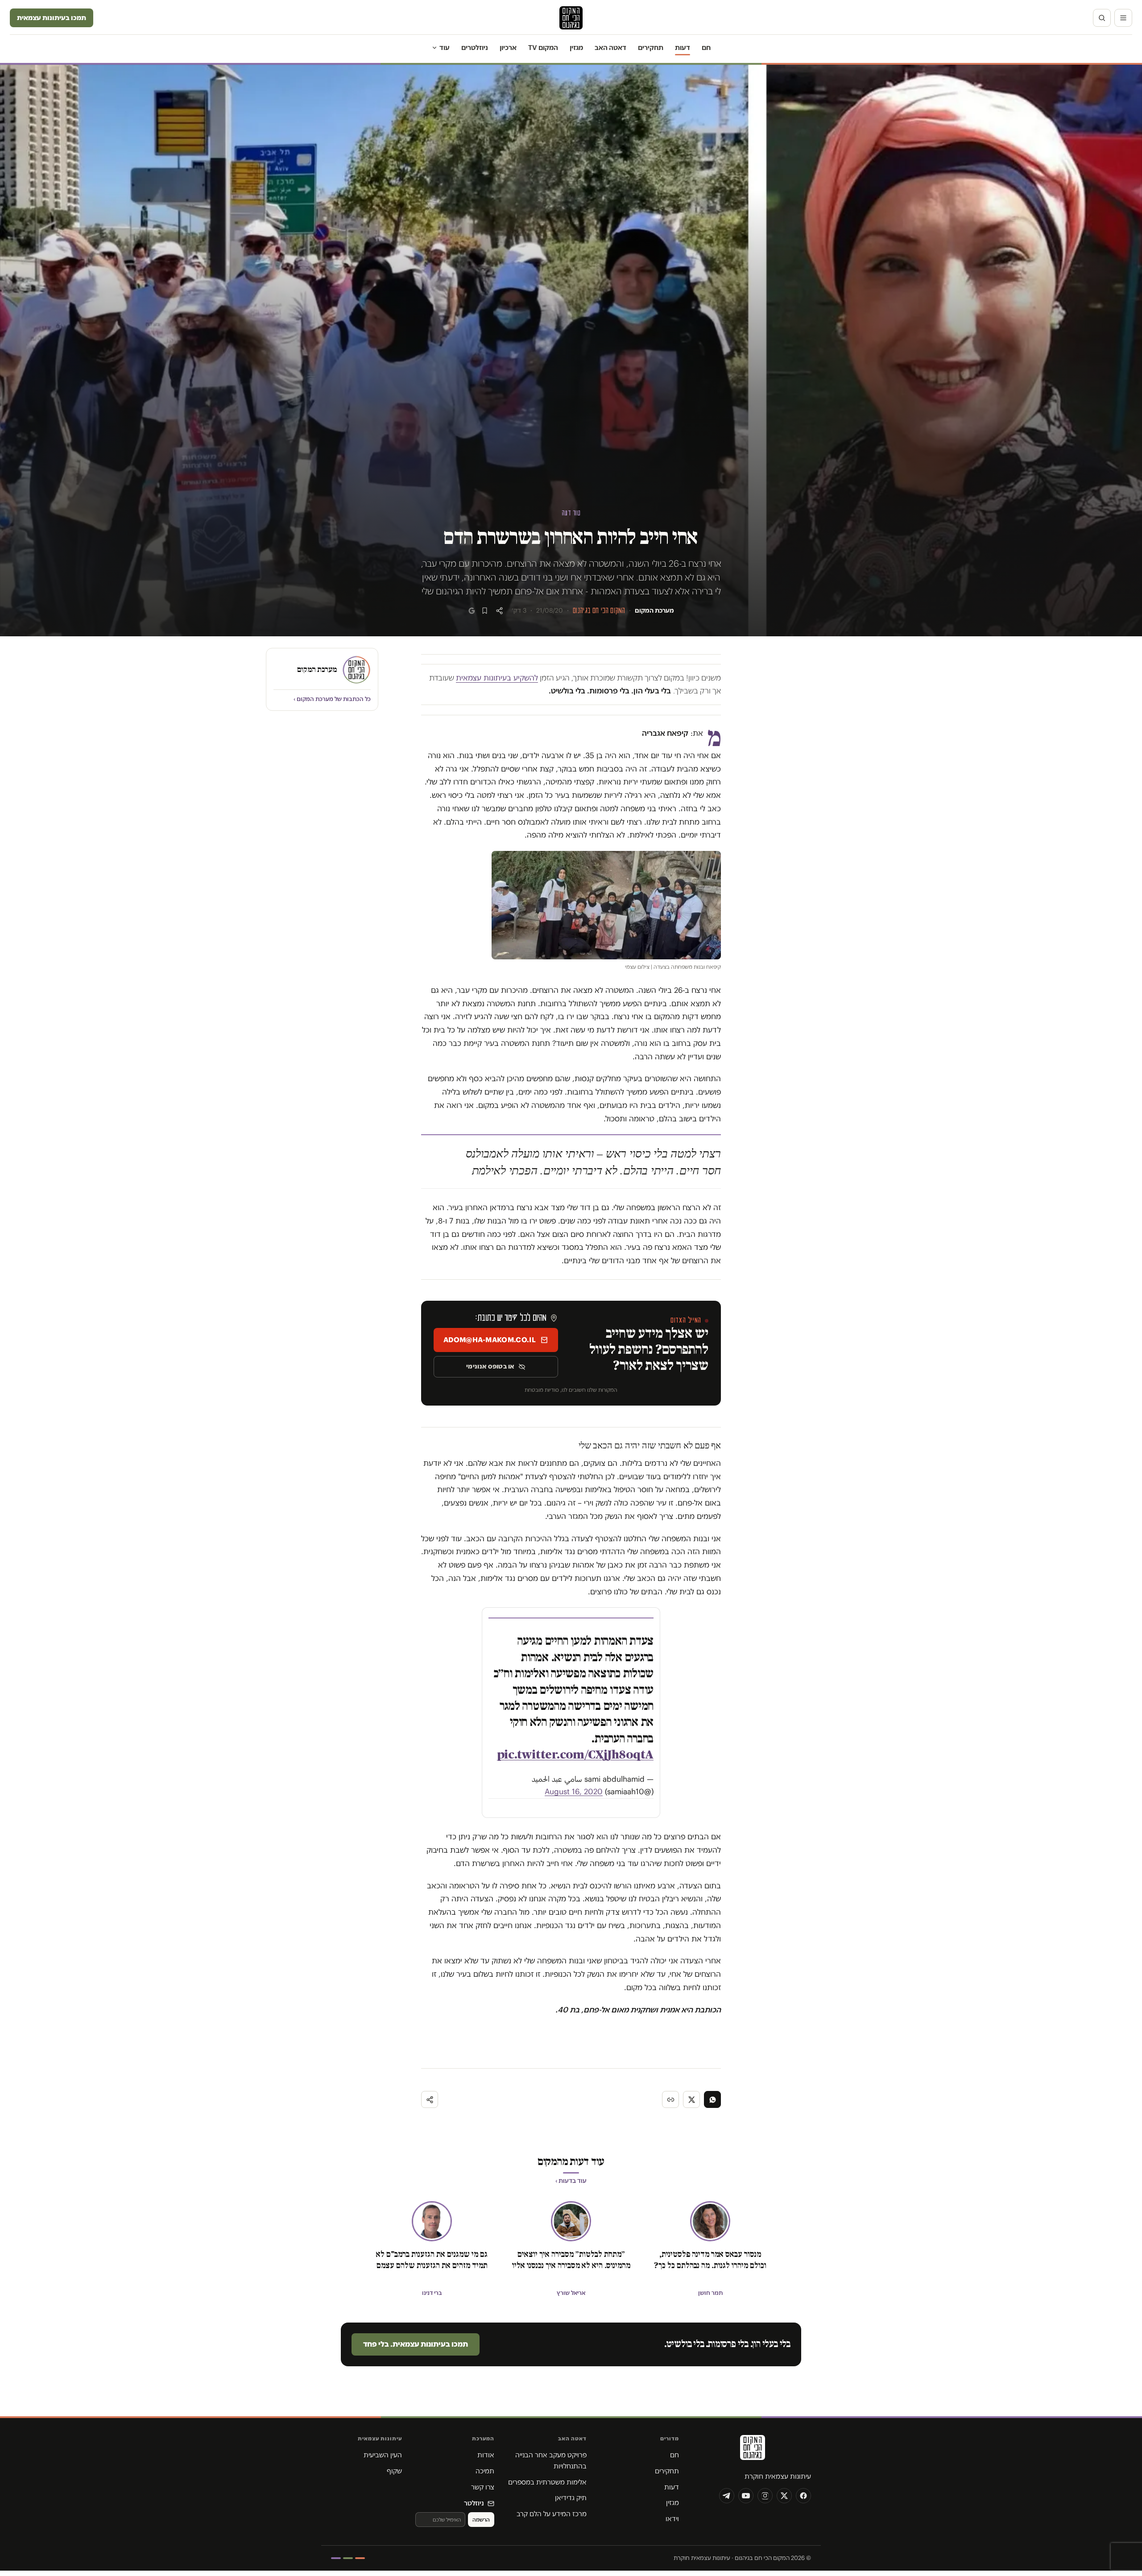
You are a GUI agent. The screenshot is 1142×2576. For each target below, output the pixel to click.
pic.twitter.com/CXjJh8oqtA (575, 1755)
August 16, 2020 (574, 1792)
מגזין (576, 48)
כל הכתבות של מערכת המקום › (332, 699)
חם (706, 48)
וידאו (672, 2519)
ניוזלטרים (475, 48)
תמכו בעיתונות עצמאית (52, 18)
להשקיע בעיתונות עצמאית (497, 678)
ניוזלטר (474, 2503)
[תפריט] (1123, 18)
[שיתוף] (499, 611)
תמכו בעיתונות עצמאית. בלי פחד (416, 2344)
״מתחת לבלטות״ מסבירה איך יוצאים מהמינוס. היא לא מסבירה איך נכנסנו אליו (571, 2260)
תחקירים (651, 48)
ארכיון (508, 48)
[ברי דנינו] (432, 2221)
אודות (486, 2455)
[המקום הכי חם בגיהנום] (752, 2451)
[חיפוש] (1102, 18)
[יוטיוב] (746, 2496)
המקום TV (543, 48)
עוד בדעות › (571, 2181)
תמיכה (485, 2471)
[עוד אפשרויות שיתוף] (430, 2099)
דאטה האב (610, 48)
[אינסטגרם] (765, 2496)
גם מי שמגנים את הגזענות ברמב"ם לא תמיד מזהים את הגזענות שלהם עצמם (432, 2260)
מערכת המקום (654, 610)
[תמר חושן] (710, 2221)
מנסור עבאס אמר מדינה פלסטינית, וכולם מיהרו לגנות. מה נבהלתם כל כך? (710, 2260)
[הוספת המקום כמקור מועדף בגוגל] (472, 611)
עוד (445, 48)
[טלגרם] (727, 2496)
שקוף (394, 2471)
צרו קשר (483, 2487)
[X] (784, 2496)
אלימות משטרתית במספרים (547, 2482)
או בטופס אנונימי (490, 1366)
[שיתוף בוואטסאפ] (712, 2099)
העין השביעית (383, 2455)
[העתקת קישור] (670, 2099)
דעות (683, 48)
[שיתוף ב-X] (691, 2099)
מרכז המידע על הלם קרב (552, 2514)
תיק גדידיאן (571, 2498)
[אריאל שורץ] (571, 2221)
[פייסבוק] (803, 2496)
